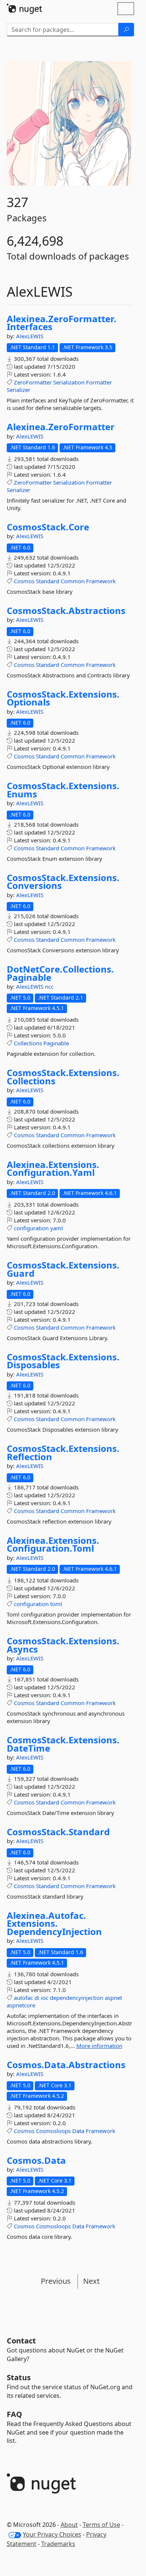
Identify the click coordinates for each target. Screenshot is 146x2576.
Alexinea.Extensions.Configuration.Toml (53, 1544)
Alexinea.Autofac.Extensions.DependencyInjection (54, 1924)
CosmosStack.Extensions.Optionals (63, 698)
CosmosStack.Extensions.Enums (63, 790)
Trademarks (58, 2544)
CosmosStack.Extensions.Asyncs (63, 1645)
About (69, 2525)
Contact (21, 2341)
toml (56, 1604)
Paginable (56, 1043)
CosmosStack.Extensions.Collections (63, 1077)
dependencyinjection (77, 1998)
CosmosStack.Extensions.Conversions (63, 882)
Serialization (69, 382)
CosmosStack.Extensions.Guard (63, 1269)
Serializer (19, 390)
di (37, 1998)
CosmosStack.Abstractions (66, 611)
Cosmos (24, 581)
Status (19, 2377)
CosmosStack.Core (48, 527)
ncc (49, 986)
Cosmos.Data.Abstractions (66, 2065)
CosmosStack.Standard (58, 1832)
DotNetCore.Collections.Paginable (60, 973)
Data (78, 2131)
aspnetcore (21, 2005)
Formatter (99, 382)
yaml (57, 1228)
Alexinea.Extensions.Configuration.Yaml (53, 1169)
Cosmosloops (53, 2131)
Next (91, 2281)
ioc (45, 1998)
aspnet (113, 1998)
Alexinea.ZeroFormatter (61, 427)
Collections (28, 1043)
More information (99, 2046)
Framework (101, 581)
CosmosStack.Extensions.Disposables (63, 1361)
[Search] (126, 30)
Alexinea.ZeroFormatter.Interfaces (62, 323)
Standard (48, 581)
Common (73, 581)
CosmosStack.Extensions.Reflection (63, 1452)
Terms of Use (101, 2525)
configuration (31, 1228)
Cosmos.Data (36, 2160)
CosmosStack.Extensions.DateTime (63, 1744)
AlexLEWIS (30, 336)
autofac (23, 1998)
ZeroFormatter (33, 382)
